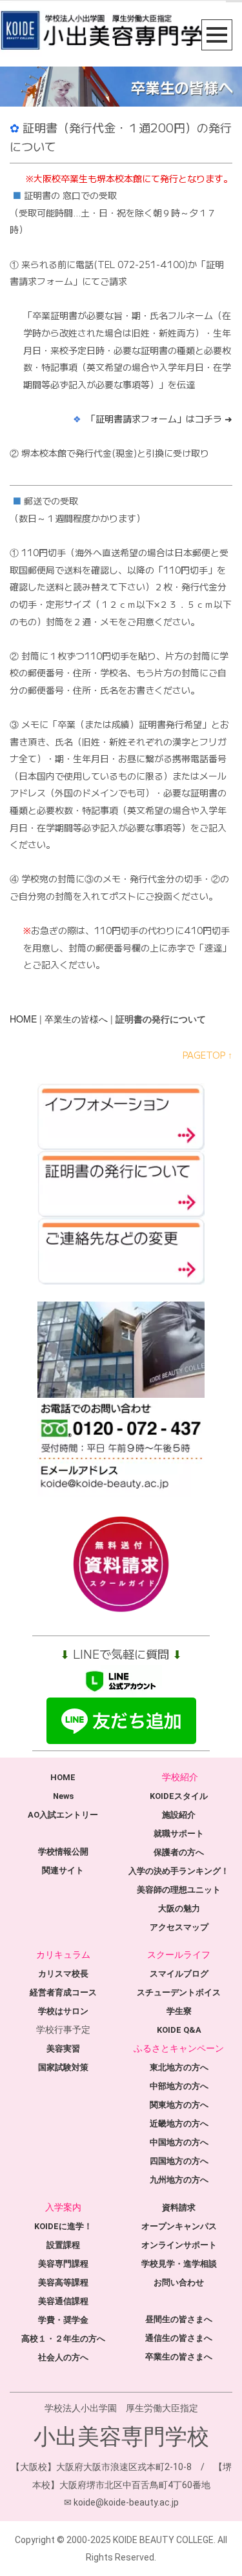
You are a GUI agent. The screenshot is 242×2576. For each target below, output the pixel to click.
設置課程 (63, 2245)
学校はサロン (63, 2011)
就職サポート (179, 1833)
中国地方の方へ (179, 2142)
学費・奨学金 (63, 2320)
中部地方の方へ (179, 2086)
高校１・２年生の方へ (63, 2339)
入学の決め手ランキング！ (179, 1871)
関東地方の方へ (179, 2105)
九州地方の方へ (179, 2180)
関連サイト (63, 1870)
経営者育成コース (63, 1992)
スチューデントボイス (179, 1992)
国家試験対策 (63, 2067)
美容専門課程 (63, 2264)
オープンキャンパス (179, 2226)
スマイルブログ (179, 1974)
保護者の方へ (179, 1852)
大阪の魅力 (179, 1908)
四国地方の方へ (179, 2161)
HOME (23, 1019)
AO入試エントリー (63, 1815)
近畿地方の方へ (179, 2124)
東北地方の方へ (179, 2067)
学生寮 (179, 2011)
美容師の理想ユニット (179, 1890)
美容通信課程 (63, 2301)
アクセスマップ (179, 1927)
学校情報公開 (63, 1852)
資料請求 (179, 2207)
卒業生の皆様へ (76, 1019)
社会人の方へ (63, 2357)
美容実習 (63, 2049)
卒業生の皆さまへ (179, 2357)
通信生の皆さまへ (179, 2338)
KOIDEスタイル (179, 1796)
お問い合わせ (179, 2282)
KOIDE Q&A (179, 2030)
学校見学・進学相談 (179, 2264)
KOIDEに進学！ (63, 2226)
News (63, 1796)
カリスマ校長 (63, 1974)
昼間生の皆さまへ (179, 2319)
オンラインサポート (179, 2245)
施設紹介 (179, 1815)
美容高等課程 (63, 2282)
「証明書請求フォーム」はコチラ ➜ (159, 419)
